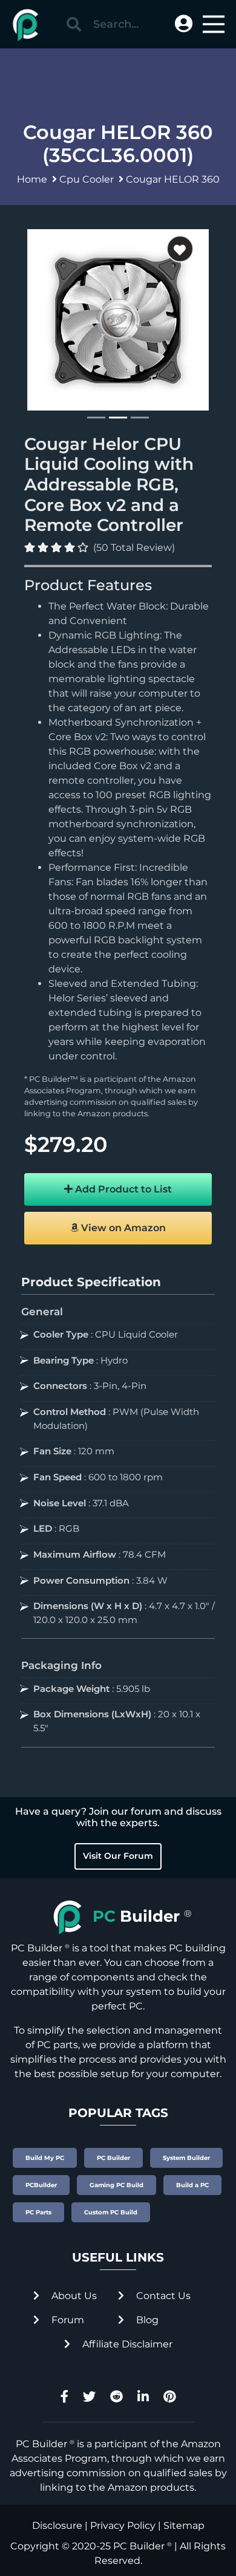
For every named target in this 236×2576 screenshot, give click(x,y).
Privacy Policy (123, 2526)
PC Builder (139, 2546)
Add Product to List (122, 1189)
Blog (146, 2320)
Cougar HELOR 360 (173, 179)
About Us (73, 2296)
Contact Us (162, 2296)
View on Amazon (122, 1228)
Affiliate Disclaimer (126, 2344)
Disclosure (57, 2526)
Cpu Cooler (87, 179)
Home (32, 179)
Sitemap (184, 2526)
